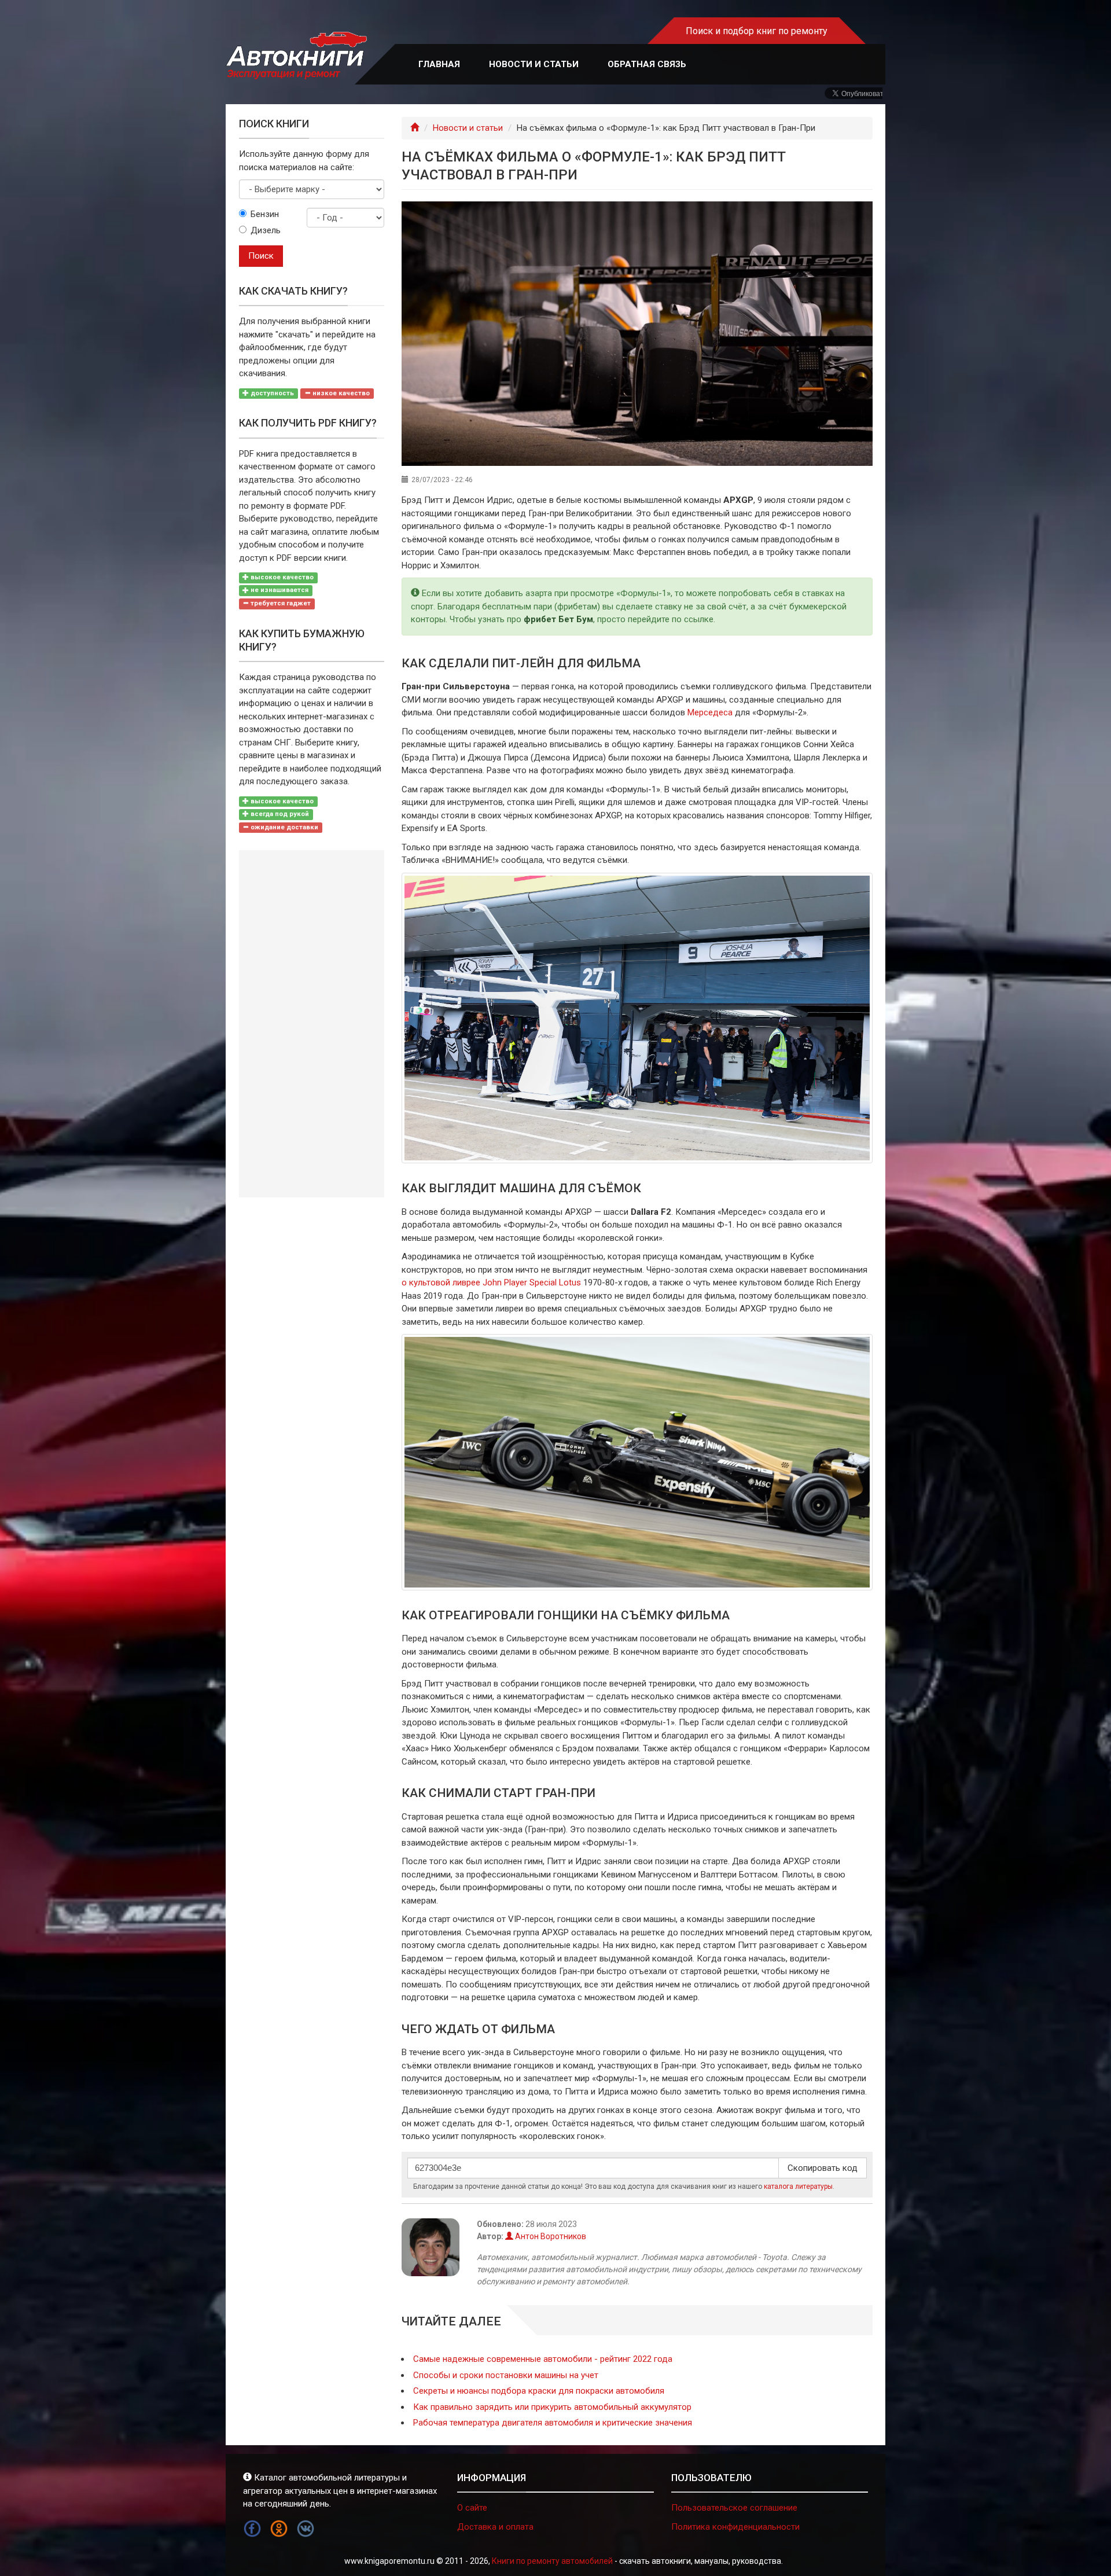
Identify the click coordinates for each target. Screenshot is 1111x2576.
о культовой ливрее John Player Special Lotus (491, 1283)
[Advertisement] (312, 1024)
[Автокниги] (296, 56)
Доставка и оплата (495, 2527)
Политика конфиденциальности (735, 2527)
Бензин (265, 214)
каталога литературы (798, 2187)
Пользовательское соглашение (734, 2508)
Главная (439, 64)
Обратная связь (647, 64)
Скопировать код (823, 2168)
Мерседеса (710, 712)
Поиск (261, 256)
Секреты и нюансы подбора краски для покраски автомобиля (539, 2391)
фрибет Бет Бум (558, 619)
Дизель (266, 230)
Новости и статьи (534, 64)
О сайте (472, 2508)
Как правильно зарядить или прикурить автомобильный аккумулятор (552, 2407)
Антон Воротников (550, 2236)
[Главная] (415, 128)
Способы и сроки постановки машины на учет (506, 2375)
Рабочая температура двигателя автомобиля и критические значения (553, 2423)
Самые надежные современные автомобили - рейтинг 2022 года (543, 2359)
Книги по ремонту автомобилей (552, 2561)
